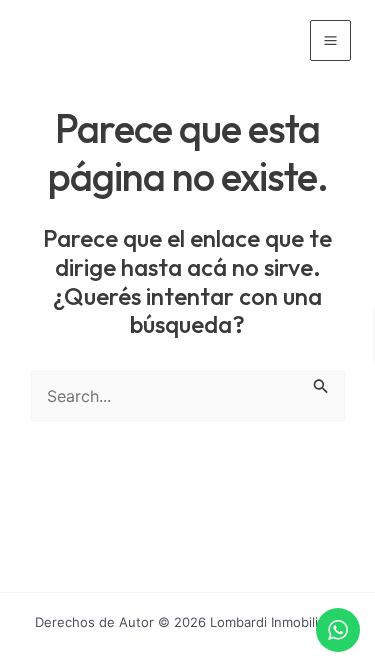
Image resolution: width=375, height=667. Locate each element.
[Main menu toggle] (330, 40)
